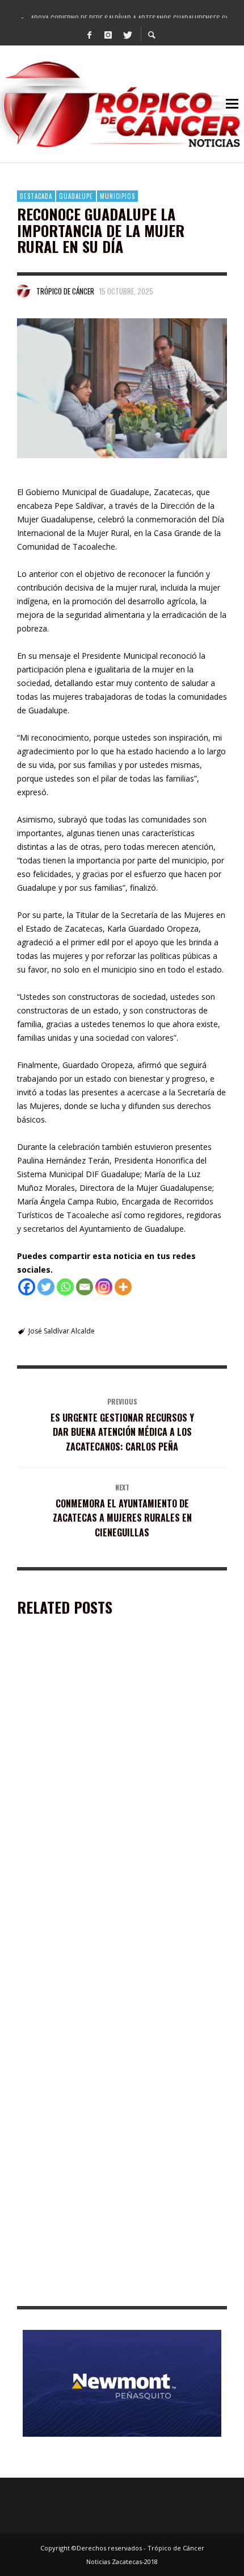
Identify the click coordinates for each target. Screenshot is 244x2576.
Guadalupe (76, 196)
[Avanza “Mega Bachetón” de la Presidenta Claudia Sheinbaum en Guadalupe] (104, 2214)
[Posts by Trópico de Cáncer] (24, 291)
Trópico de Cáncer (65, 291)
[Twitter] (127, 34)
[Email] (85, 1287)
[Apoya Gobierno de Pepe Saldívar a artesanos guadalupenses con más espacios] (104, 1725)
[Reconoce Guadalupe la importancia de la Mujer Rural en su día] (122, 389)
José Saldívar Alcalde (62, 1331)
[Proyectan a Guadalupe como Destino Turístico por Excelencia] (104, 1888)
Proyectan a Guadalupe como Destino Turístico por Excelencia (118, 1963)
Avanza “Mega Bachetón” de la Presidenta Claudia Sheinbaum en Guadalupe (113, 2289)
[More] (123, 1287)
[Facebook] (90, 34)
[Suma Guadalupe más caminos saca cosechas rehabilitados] (104, 2051)
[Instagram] (108, 34)
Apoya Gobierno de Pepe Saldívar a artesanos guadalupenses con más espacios (106, 1800)
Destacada (36, 196)
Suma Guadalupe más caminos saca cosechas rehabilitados (103, 2126)
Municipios (117, 196)
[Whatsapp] (65, 1287)
